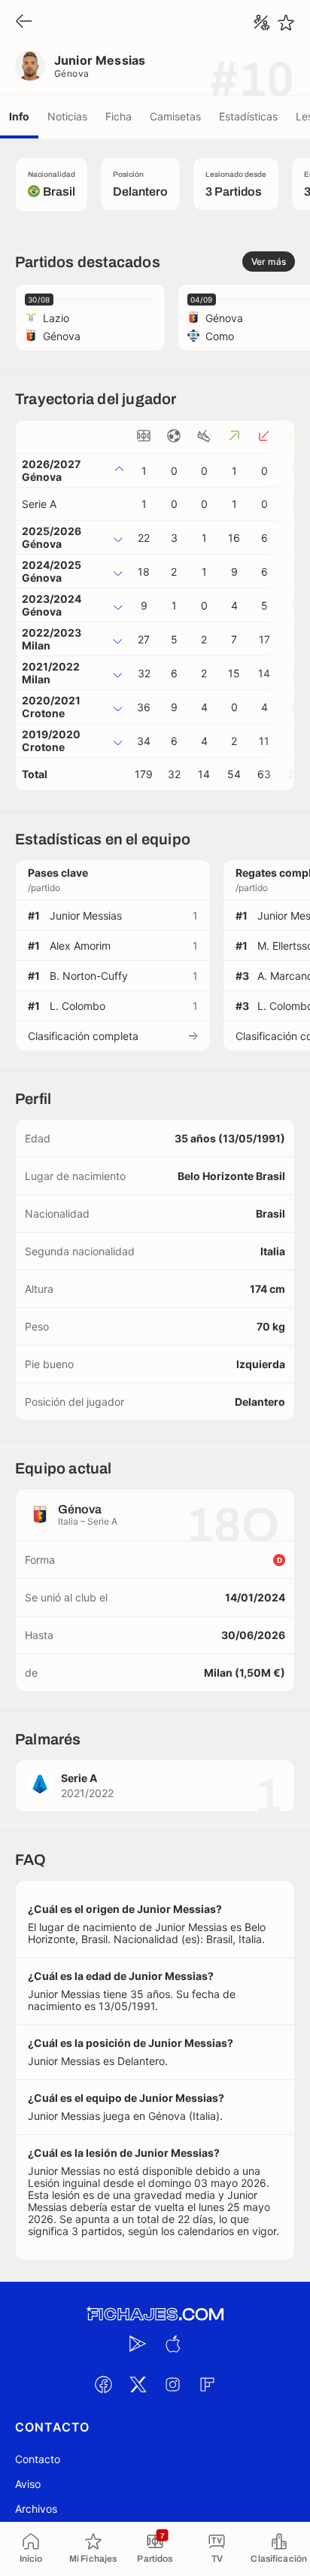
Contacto (38, 2459)
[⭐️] (286, 23)
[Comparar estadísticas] (262, 23)
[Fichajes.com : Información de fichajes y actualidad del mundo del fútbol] (155, 2314)
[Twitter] (138, 2384)
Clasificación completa (83, 1036)
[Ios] (172, 2343)
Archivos (36, 2509)
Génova (72, 73)
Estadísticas (248, 116)
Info (19, 116)
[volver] (24, 22)
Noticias (67, 116)
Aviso (28, 2484)
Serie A (39, 504)
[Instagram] (172, 2384)
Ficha (119, 116)
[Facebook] (103, 2384)
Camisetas (175, 116)
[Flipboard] (207, 2384)
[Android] (138, 2343)
